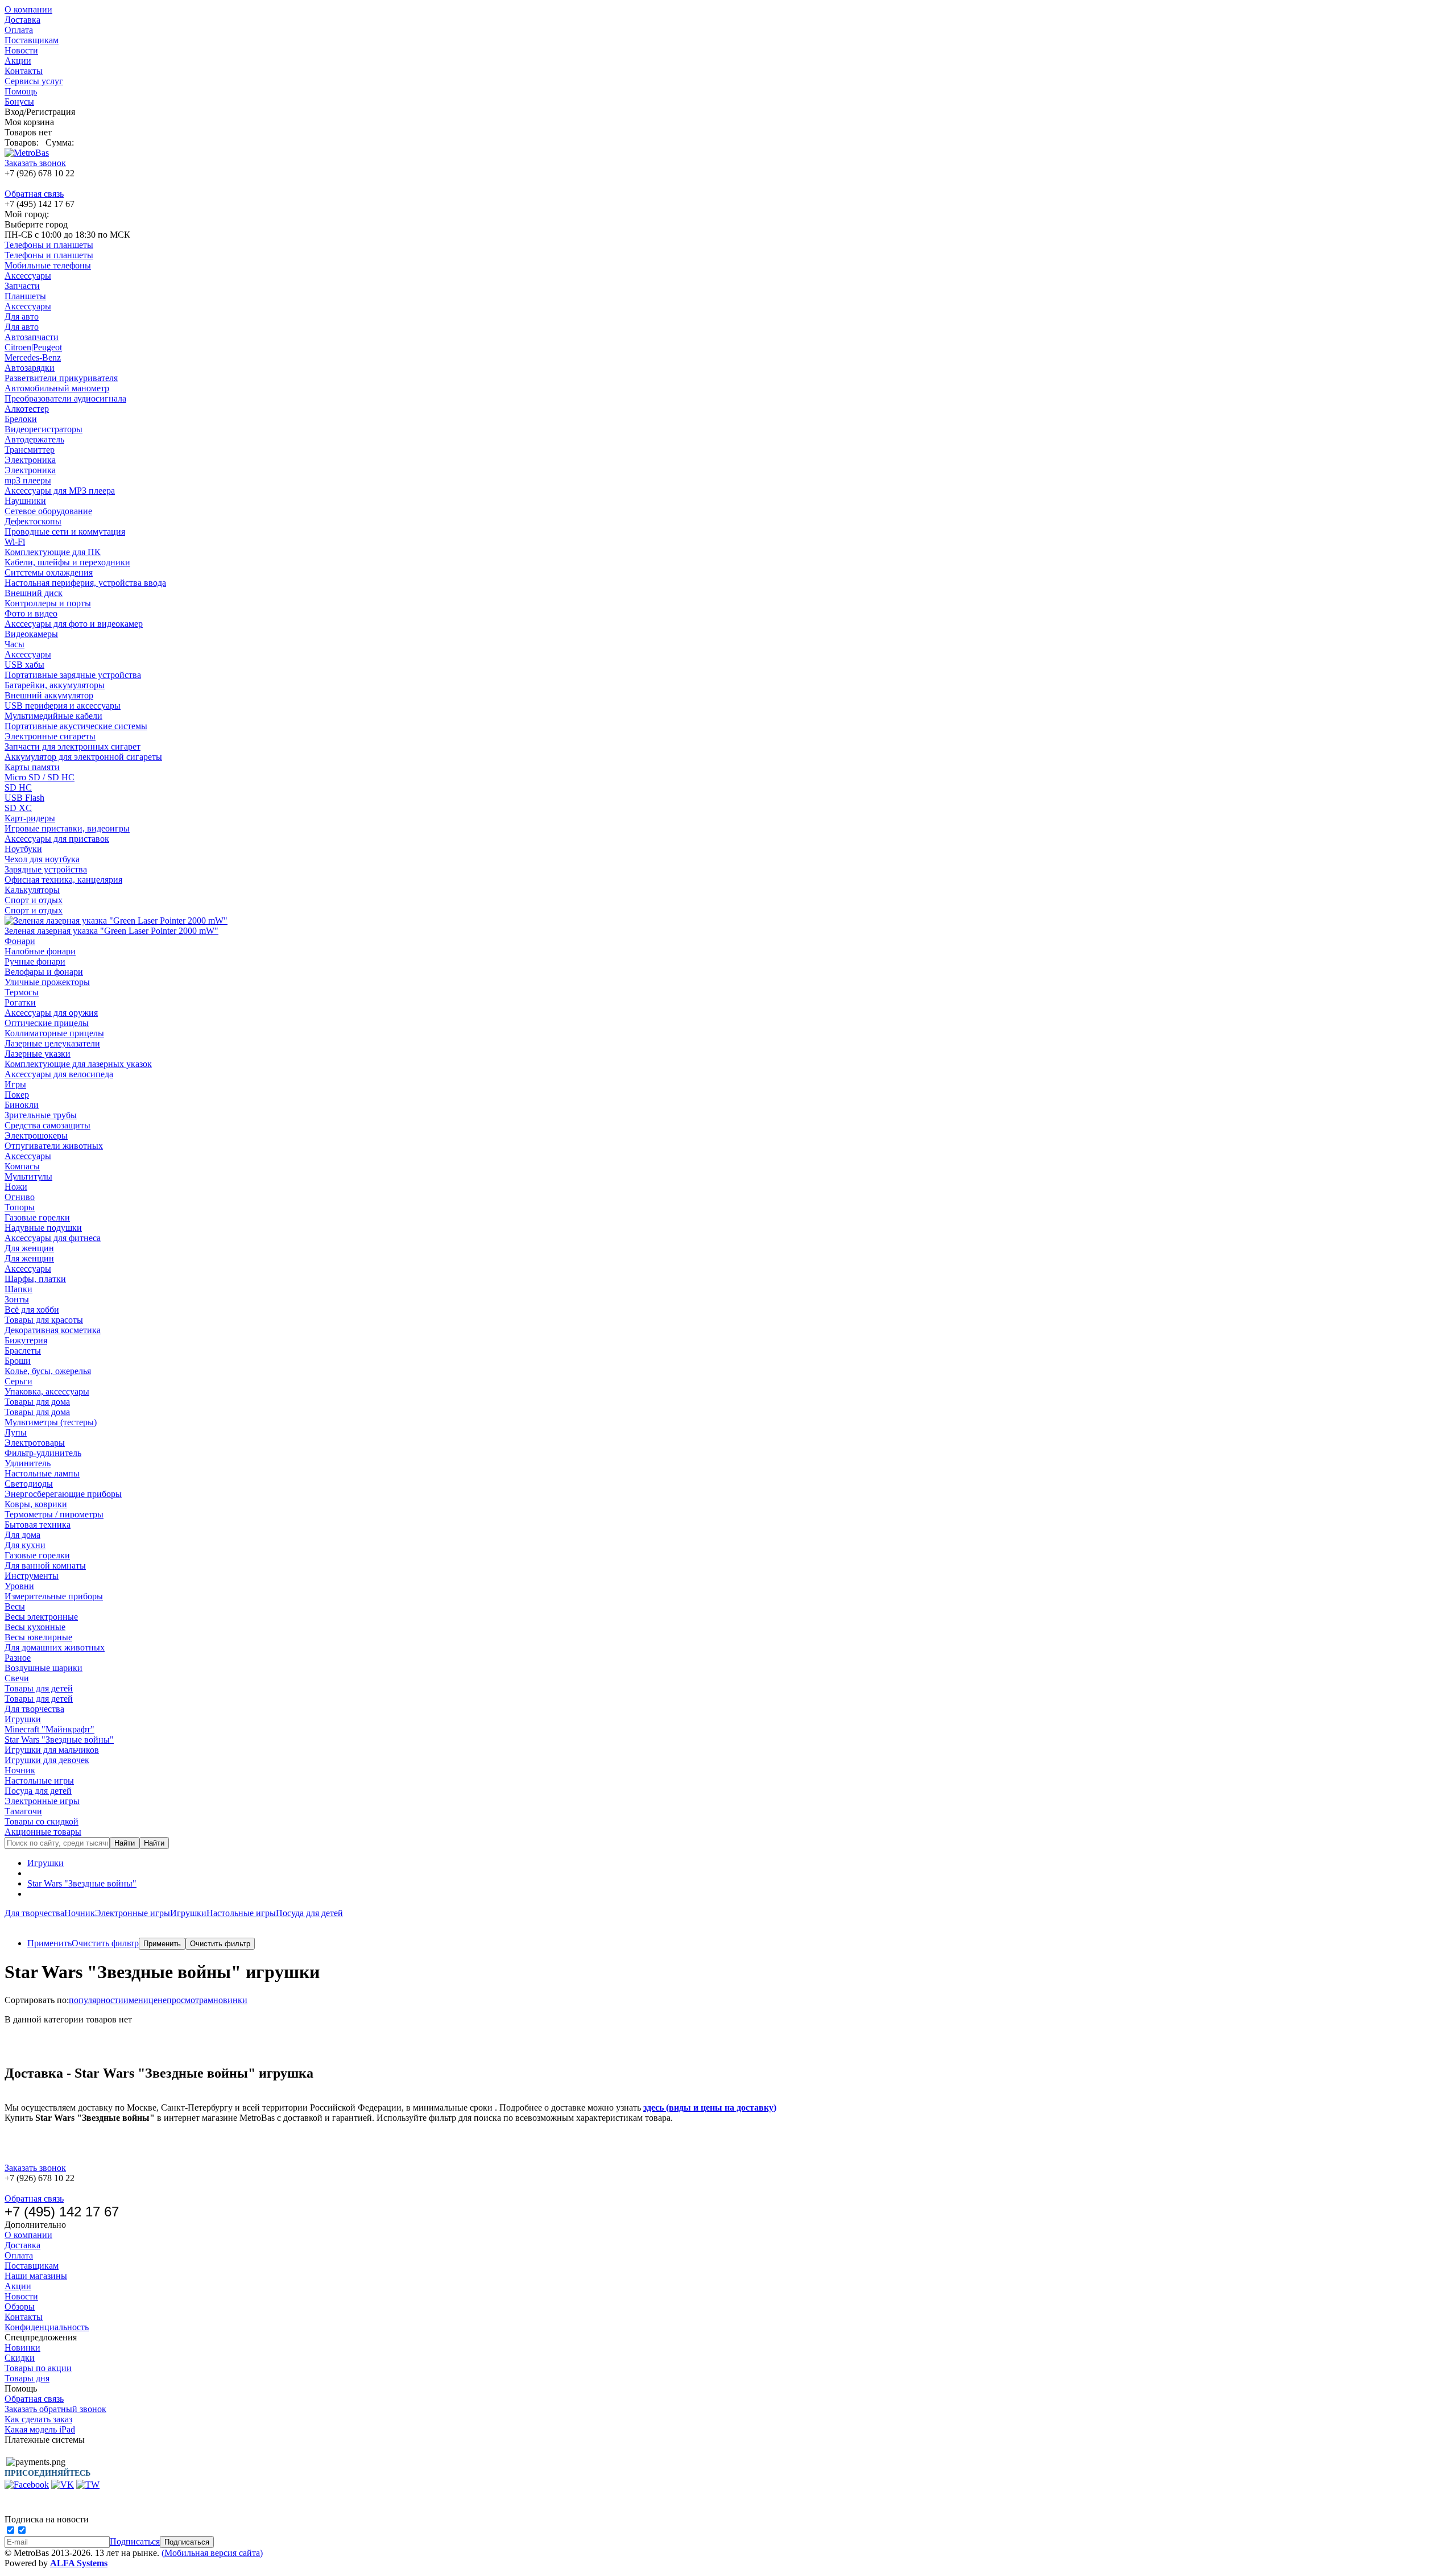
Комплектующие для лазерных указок (78, 1064)
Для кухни (25, 1545)
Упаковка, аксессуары (47, 1391)
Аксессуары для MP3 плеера (60, 491)
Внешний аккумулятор (49, 695)
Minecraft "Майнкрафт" (49, 1729)
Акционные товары (43, 1832)
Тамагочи (23, 1811)
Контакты (24, 71)
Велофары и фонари (44, 972)
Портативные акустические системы (76, 726)
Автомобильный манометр (57, 388)
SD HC (18, 787)
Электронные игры (42, 1801)
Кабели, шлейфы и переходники (67, 562)
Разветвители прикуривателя (61, 378)
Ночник (20, 1770)
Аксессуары (28, 276)
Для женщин (29, 1248)
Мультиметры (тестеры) (51, 1422)
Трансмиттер (30, 450)
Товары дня (27, 2378)
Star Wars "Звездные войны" (59, 1740)
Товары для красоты (44, 1320)
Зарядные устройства (46, 869)
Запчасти (22, 286)
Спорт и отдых (34, 900)
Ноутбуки (23, 849)
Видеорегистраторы (44, 429)
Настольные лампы (42, 1473)
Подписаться (135, 2541)
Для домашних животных (55, 1647)
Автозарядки (30, 368)
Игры (15, 1084)
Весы (15, 1606)
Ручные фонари (35, 961)
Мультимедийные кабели (53, 716)
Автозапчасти (32, 337)
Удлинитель (28, 1463)
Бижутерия (26, 1340)
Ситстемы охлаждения (49, 572)
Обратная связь (34, 194)
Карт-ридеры (30, 818)
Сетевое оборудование (48, 511)
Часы (15, 644)
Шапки (18, 1289)
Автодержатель (34, 439)
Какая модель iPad (40, 2429)
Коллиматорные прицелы (54, 1033)
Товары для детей (39, 1688)
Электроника (30, 460)
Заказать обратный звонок (55, 2409)
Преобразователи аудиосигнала (65, 398)
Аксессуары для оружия (51, 1013)
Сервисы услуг (34, 81)
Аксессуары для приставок (57, 839)
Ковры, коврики (36, 1504)
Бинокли (22, 1105)
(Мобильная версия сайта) (212, 2553)
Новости (21, 50)
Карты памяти (32, 767)
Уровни (19, 1586)
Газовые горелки (37, 1217)
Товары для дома (37, 1402)
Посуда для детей (38, 1791)
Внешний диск (34, 593)
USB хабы (24, 665)
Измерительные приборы (54, 1596)
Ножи (16, 1187)
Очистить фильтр (105, 1943)
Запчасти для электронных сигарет (73, 746)
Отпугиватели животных (54, 1146)
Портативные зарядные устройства (73, 675)
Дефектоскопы (33, 521)
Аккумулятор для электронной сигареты (83, 757)
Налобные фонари (40, 951)
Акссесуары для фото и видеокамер (74, 624)
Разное (18, 1658)
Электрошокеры (36, 1135)
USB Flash (24, 798)
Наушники (25, 501)
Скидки (20, 2358)
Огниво (20, 1197)
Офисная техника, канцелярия (63, 880)
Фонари (20, 941)
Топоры (20, 1207)
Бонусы (19, 102)
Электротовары (35, 1443)
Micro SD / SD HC (40, 777)
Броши (18, 1361)
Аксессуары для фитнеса (53, 1238)
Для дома (22, 1535)
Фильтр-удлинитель (43, 1453)
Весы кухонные (35, 1627)
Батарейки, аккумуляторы (55, 685)
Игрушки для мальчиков (52, 1750)
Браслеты (23, 1350)
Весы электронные (41, 1617)
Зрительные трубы (41, 1115)
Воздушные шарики (44, 1668)
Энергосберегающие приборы (63, 1494)
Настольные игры (39, 1780)
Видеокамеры (31, 634)
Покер (17, 1095)
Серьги (18, 1381)
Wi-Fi (15, 542)
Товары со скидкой (42, 1821)
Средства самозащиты (47, 1125)
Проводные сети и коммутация (65, 531)
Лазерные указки (38, 1054)
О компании (28, 9)
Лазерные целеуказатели (52, 1043)
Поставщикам (32, 40)
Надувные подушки (43, 1228)
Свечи (17, 1678)
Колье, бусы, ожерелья (48, 1371)
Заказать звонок (35, 163)
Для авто (22, 317)
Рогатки (20, 1002)
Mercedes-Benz (33, 357)
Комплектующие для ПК (53, 552)
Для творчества (34, 1709)
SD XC (18, 808)
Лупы (16, 1432)
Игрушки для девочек (47, 1760)
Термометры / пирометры (54, 1514)
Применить (49, 1943)
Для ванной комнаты (45, 1565)
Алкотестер (27, 409)
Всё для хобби (32, 1310)
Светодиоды (29, 1484)
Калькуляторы (32, 890)
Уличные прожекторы (47, 982)
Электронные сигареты (50, 736)
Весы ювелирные (38, 1637)
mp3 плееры (28, 480)
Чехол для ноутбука (42, 859)
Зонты (17, 1299)
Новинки (22, 2347)
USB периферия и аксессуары (63, 706)
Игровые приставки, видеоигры (67, 828)
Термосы (22, 992)
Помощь (21, 91)
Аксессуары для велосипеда (59, 1074)
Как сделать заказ (38, 2419)
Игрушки (23, 1719)
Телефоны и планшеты (49, 245)
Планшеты (25, 296)
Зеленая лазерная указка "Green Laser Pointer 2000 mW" (111, 931)
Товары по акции (38, 2368)
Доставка (22, 20)
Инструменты (32, 1576)
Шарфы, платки (35, 1279)
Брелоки (21, 419)
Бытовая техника (38, 1525)
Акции (18, 61)
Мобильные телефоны (48, 265)
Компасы (22, 1166)
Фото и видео (31, 613)
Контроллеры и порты (48, 603)
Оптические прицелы (47, 1023)
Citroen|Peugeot (33, 347)
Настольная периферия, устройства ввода (85, 583)
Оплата (19, 30)
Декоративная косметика (53, 1330)
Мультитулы (28, 1176)
